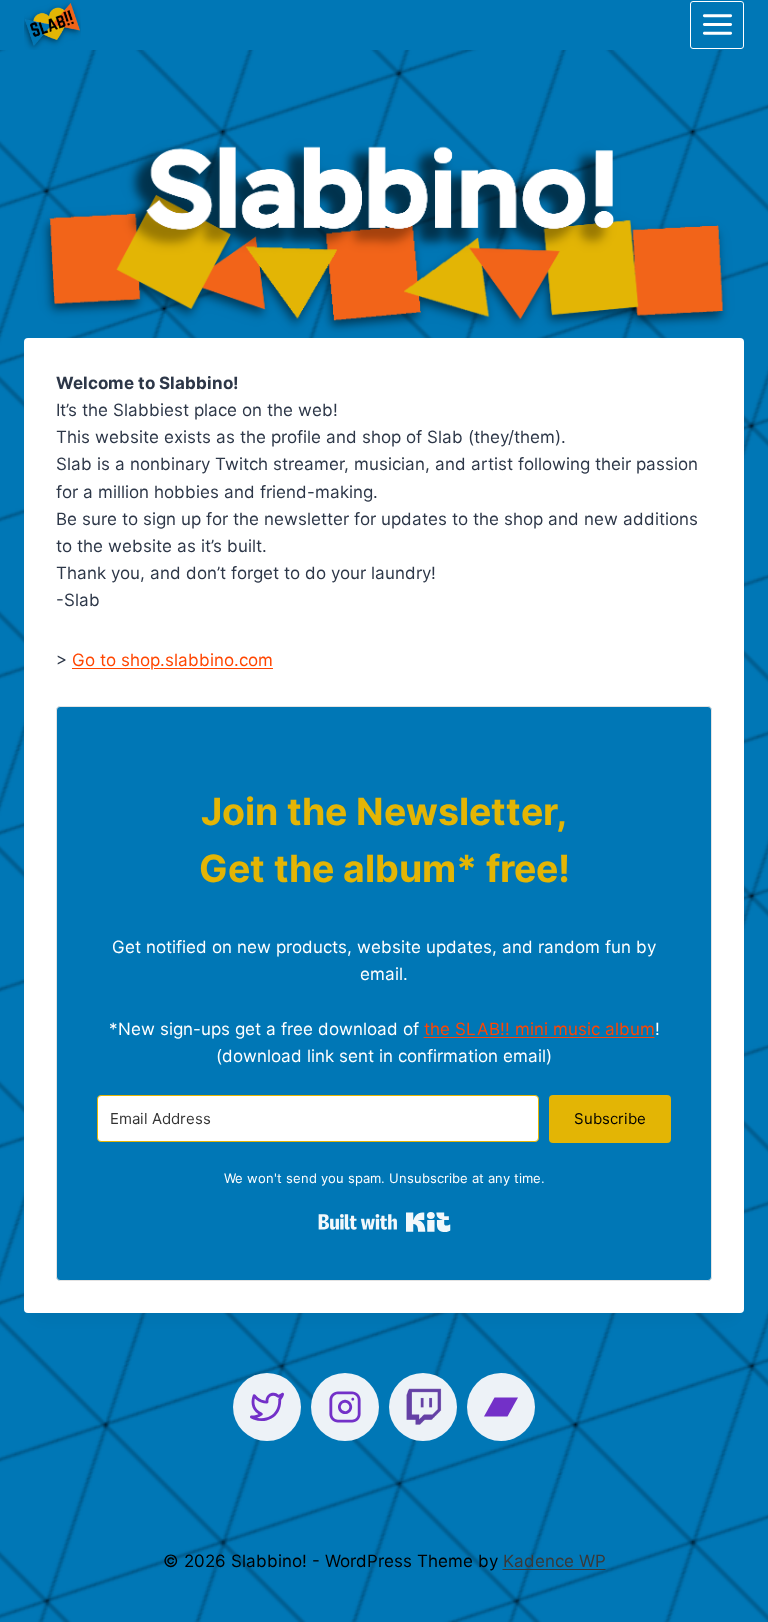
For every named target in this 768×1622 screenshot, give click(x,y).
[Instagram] (345, 1407)
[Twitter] (267, 1407)
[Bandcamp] (501, 1407)
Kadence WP (554, 1561)
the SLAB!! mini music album (539, 1029)
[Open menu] (717, 25)
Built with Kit (384, 1222)
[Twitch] (423, 1407)
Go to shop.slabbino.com (172, 660)
